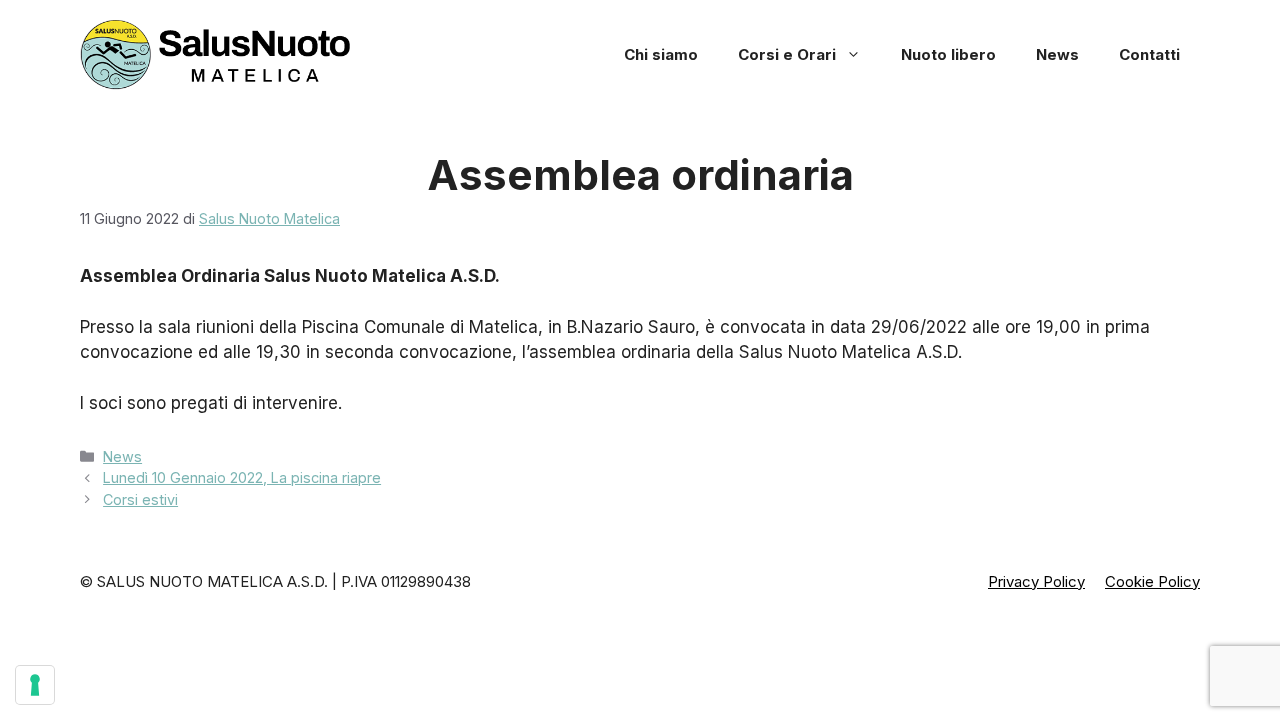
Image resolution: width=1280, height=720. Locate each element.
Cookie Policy (1152, 581)
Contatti (1149, 54)
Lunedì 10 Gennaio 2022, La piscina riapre (242, 477)
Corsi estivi (140, 499)
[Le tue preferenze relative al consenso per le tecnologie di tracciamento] (35, 685)
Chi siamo (661, 54)
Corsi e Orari (787, 54)
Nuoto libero (948, 54)
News (1057, 54)
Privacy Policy (1036, 581)
